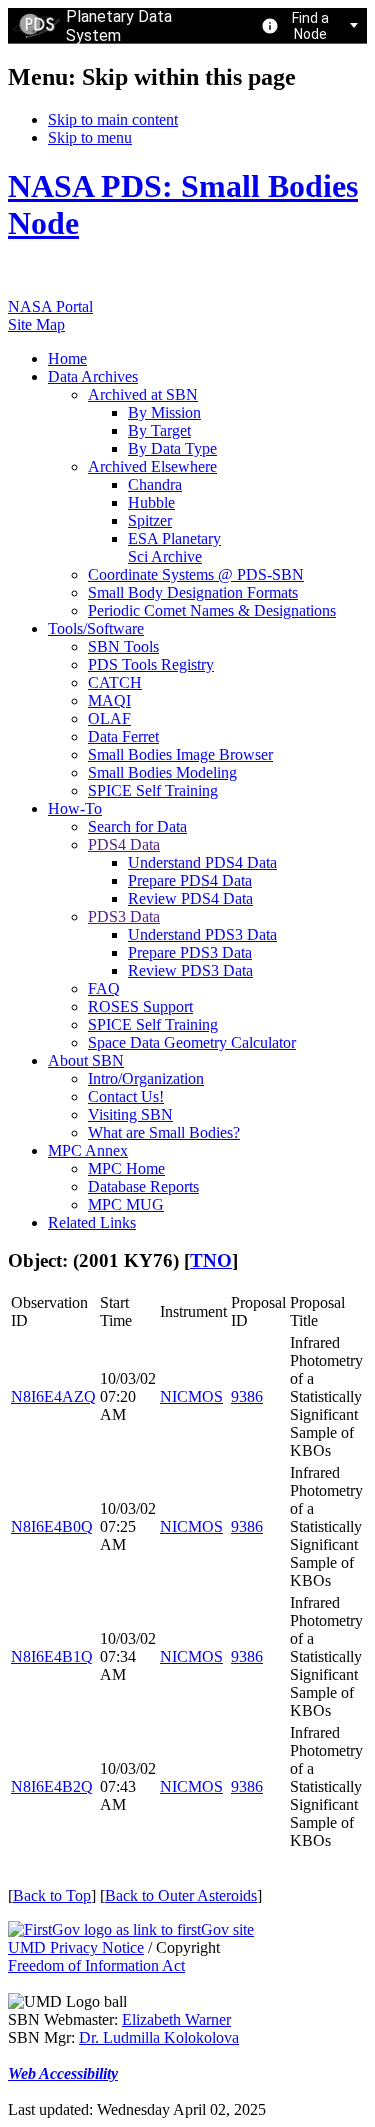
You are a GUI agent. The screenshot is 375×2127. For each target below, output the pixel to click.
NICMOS (191, 1396)
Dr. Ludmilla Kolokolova (159, 2037)
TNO (211, 1260)
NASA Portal (50, 306)
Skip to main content (113, 119)
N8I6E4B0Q (52, 1526)
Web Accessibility (63, 2073)
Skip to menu (90, 137)
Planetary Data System (119, 26)
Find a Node (310, 26)
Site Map (36, 324)
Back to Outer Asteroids (181, 1895)
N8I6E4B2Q (52, 1786)
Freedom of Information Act (96, 1965)
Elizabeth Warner (176, 2019)
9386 (247, 1396)
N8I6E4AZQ (53, 1396)
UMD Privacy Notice (76, 1947)
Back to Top (52, 1895)
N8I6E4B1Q (52, 1656)
